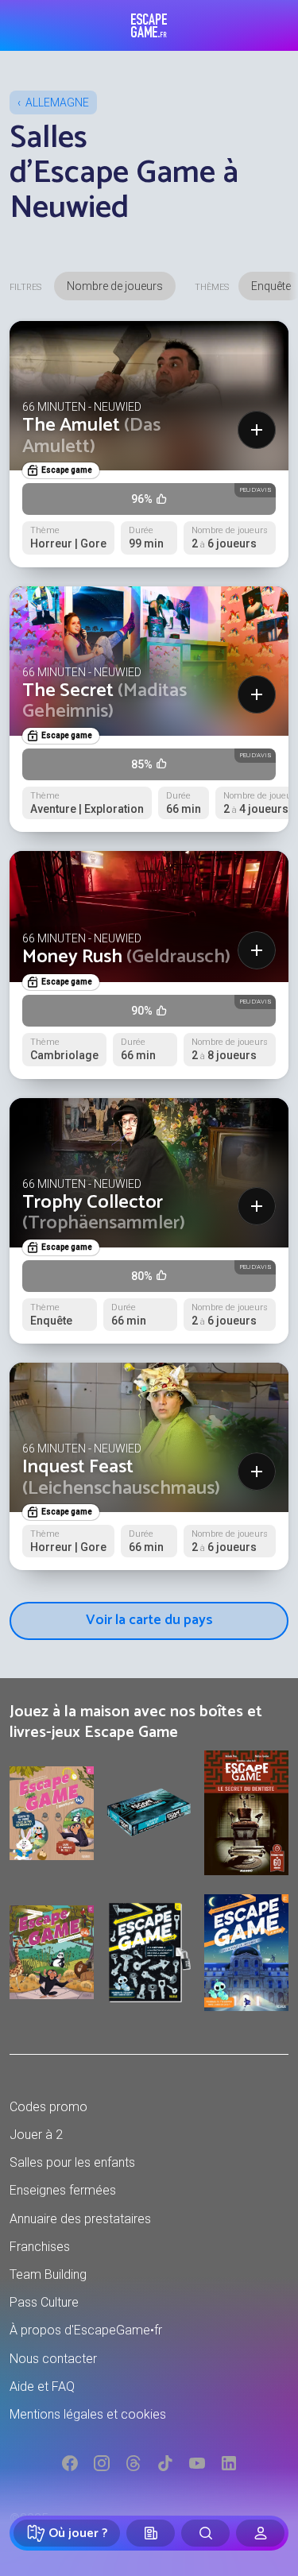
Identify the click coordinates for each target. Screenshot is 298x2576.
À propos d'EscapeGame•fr (86, 2330)
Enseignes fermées (63, 2190)
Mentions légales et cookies (88, 2414)
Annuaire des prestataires (80, 2219)
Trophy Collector (104, 1213)
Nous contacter (53, 2359)
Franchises (40, 2247)
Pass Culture (44, 2302)
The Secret (104, 701)
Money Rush (126, 957)
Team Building (48, 2274)
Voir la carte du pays (149, 1620)
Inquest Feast (121, 1478)
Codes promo (48, 2107)
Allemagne (57, 102)
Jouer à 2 (36, 2135)
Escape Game (149, 25)
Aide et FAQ (42, 2386)
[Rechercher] (205, 2533)
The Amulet (91, 436)
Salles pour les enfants (72, 2162)
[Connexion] (260, 2533)
